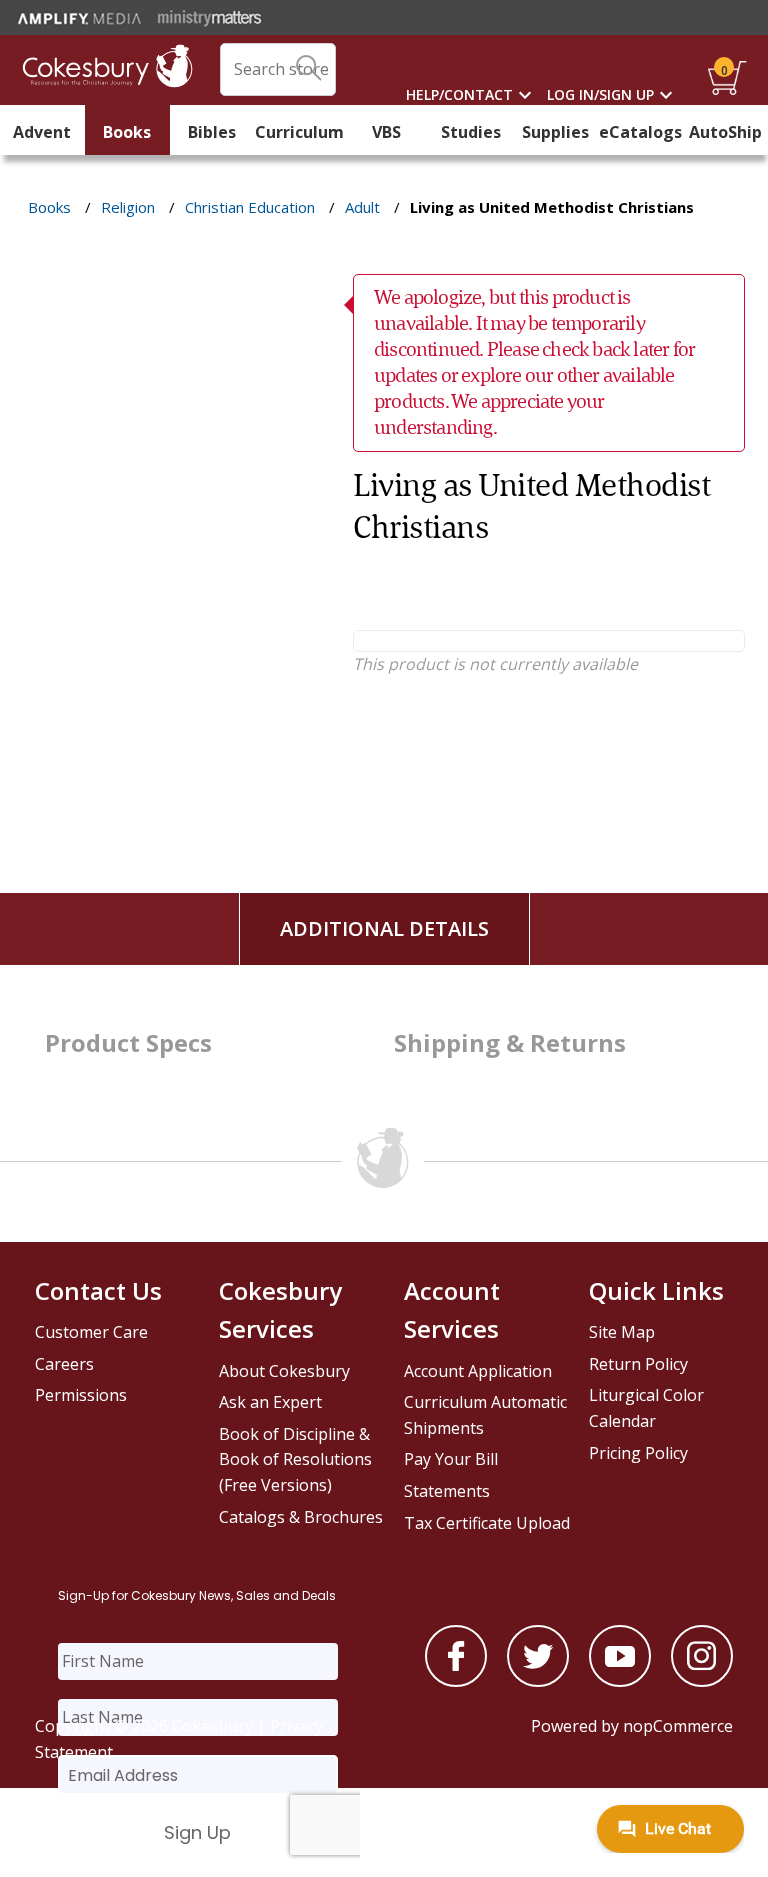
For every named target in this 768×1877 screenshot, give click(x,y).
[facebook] (456, 1681)
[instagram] (702, 1681)
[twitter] (538, 1681)
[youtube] (620, 1681)
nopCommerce (678, 1726)
